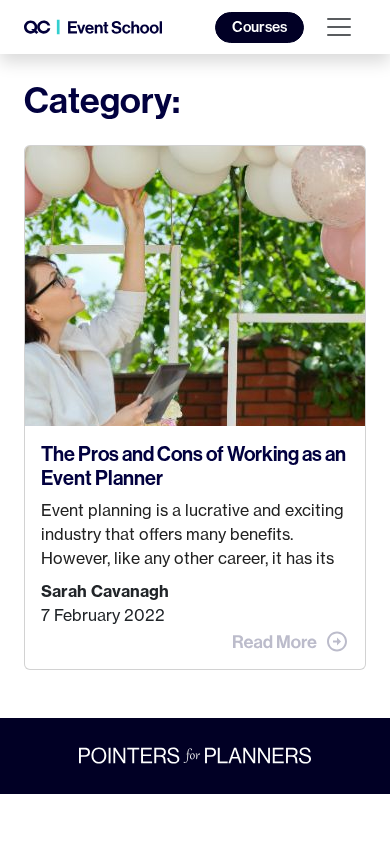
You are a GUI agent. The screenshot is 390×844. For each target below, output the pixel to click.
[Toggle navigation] (339, 27)
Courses (259, 27)
